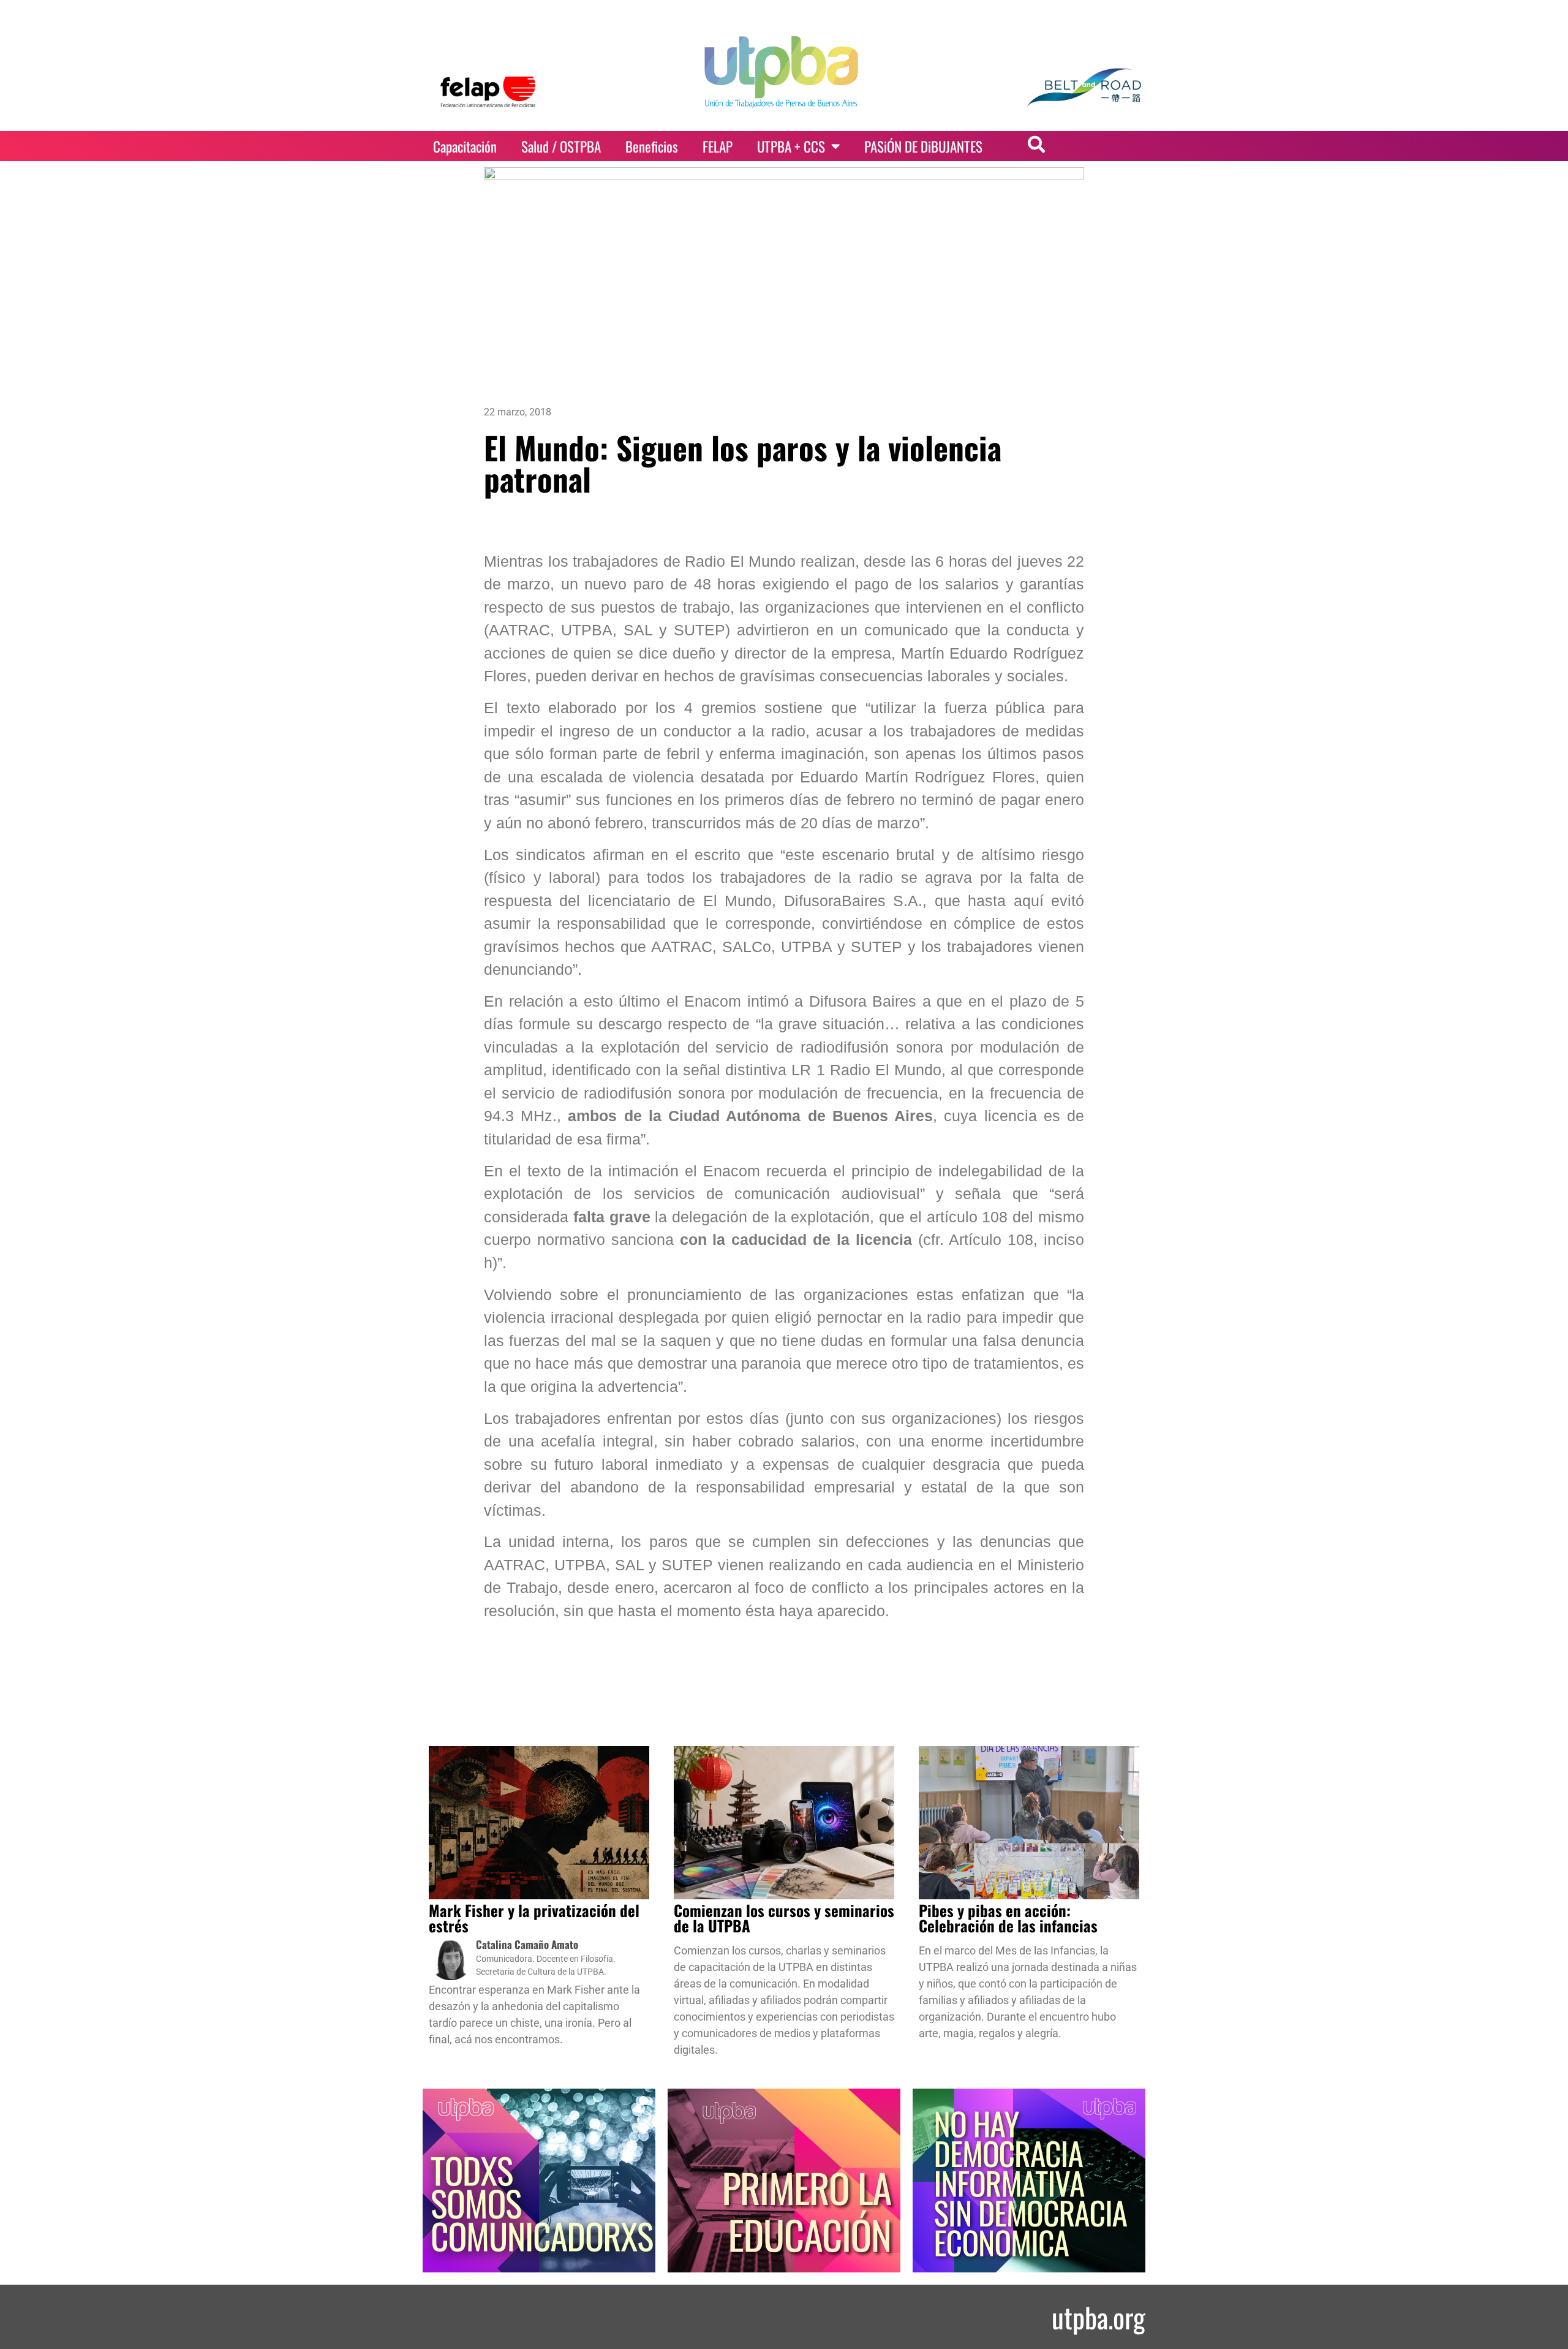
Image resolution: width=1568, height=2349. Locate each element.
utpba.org (1099, 2317)
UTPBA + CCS (791, 146)
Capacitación (465, 146)
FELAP (718, 146)
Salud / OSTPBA (561, 146)
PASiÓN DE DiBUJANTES (923, 146)
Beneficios (652, 146)
